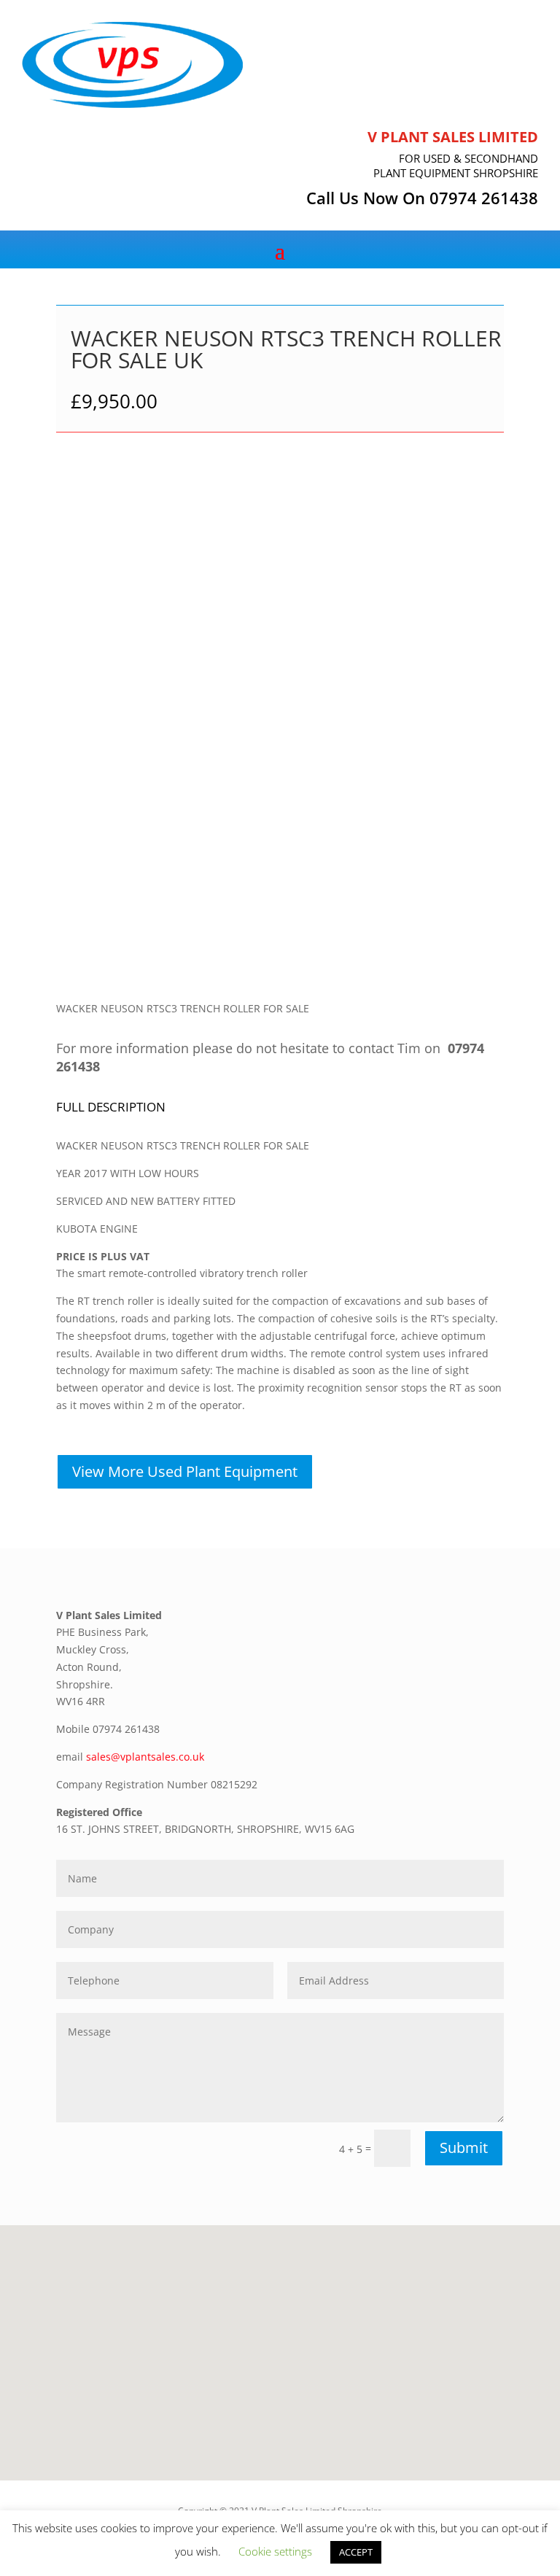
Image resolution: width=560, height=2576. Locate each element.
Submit (464, 2148)
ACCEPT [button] (356, 2552)
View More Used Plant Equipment (185, 1471)
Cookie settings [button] (275, 2551)
